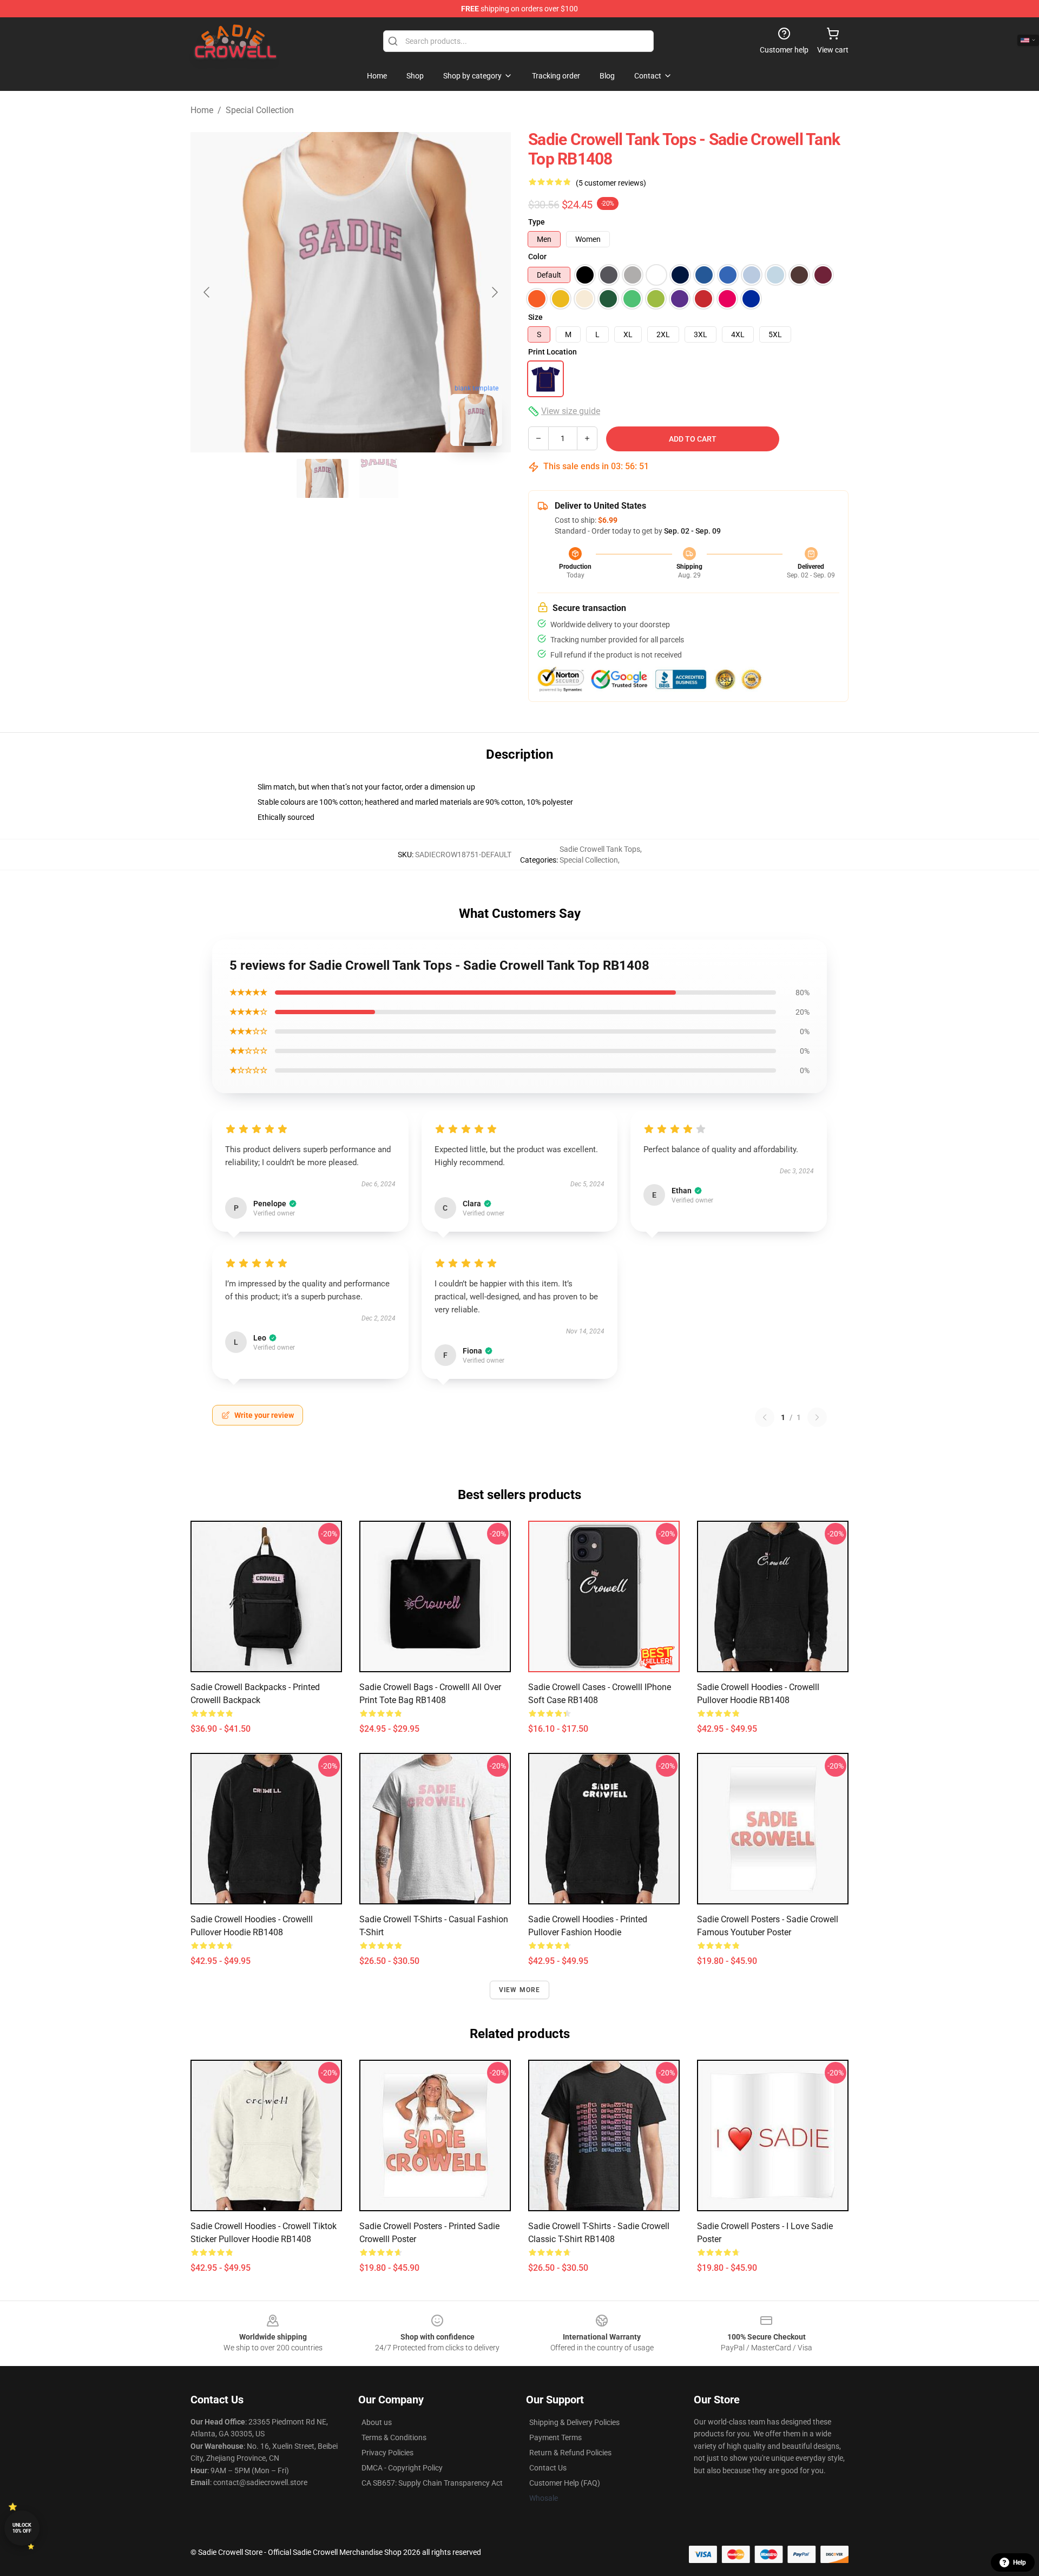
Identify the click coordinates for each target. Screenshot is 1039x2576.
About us (377, 2422)
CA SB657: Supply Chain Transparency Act (432, 2483)
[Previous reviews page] (765, 1417)
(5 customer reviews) (611, 183)
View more (520, 1990)
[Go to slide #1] (323, 478)
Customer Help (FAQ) (565, 2483)
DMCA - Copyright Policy (402, 2468)
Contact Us (548, 2468)
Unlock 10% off (22, 2528)
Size (535, 317)
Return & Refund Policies (570, 2453)
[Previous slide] (207, 292)
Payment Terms (555, 2437)
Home (202, 110)
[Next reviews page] (817, 1417)
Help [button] (1020, 2562)
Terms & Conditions (394, 2437)
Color (537, 257)
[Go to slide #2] (379, 478)
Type (537, 222)
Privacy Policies (387, 2453)
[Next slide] (494, 292)
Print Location (553, 352)
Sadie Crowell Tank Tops (600, 849)
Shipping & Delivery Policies (574, 2422)
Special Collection (260, 110)
